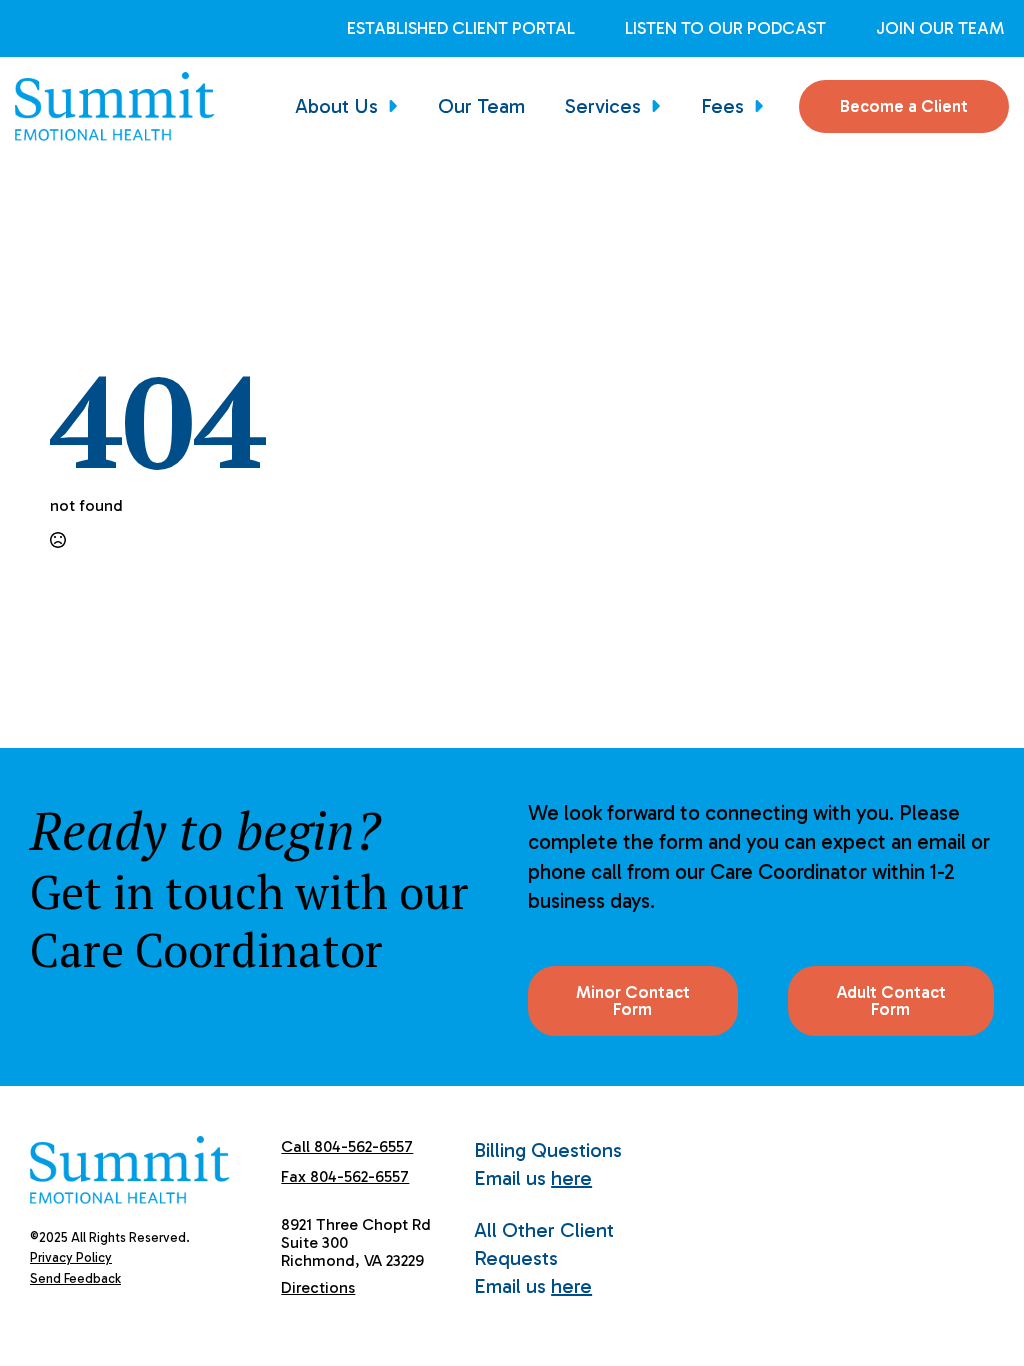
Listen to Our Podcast (725, 28)
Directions (318, 1287)
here (571, 1178)
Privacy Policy (71, 1257)
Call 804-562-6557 (347, 1146)
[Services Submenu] (661, 106)
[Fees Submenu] (764, 106)
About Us (336, 106)
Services (603, 106)
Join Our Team (940, 28)
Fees (722, 106)
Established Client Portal (461, 28)
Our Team (481, 106)
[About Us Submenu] (398, 106)
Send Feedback (75, 1278)
